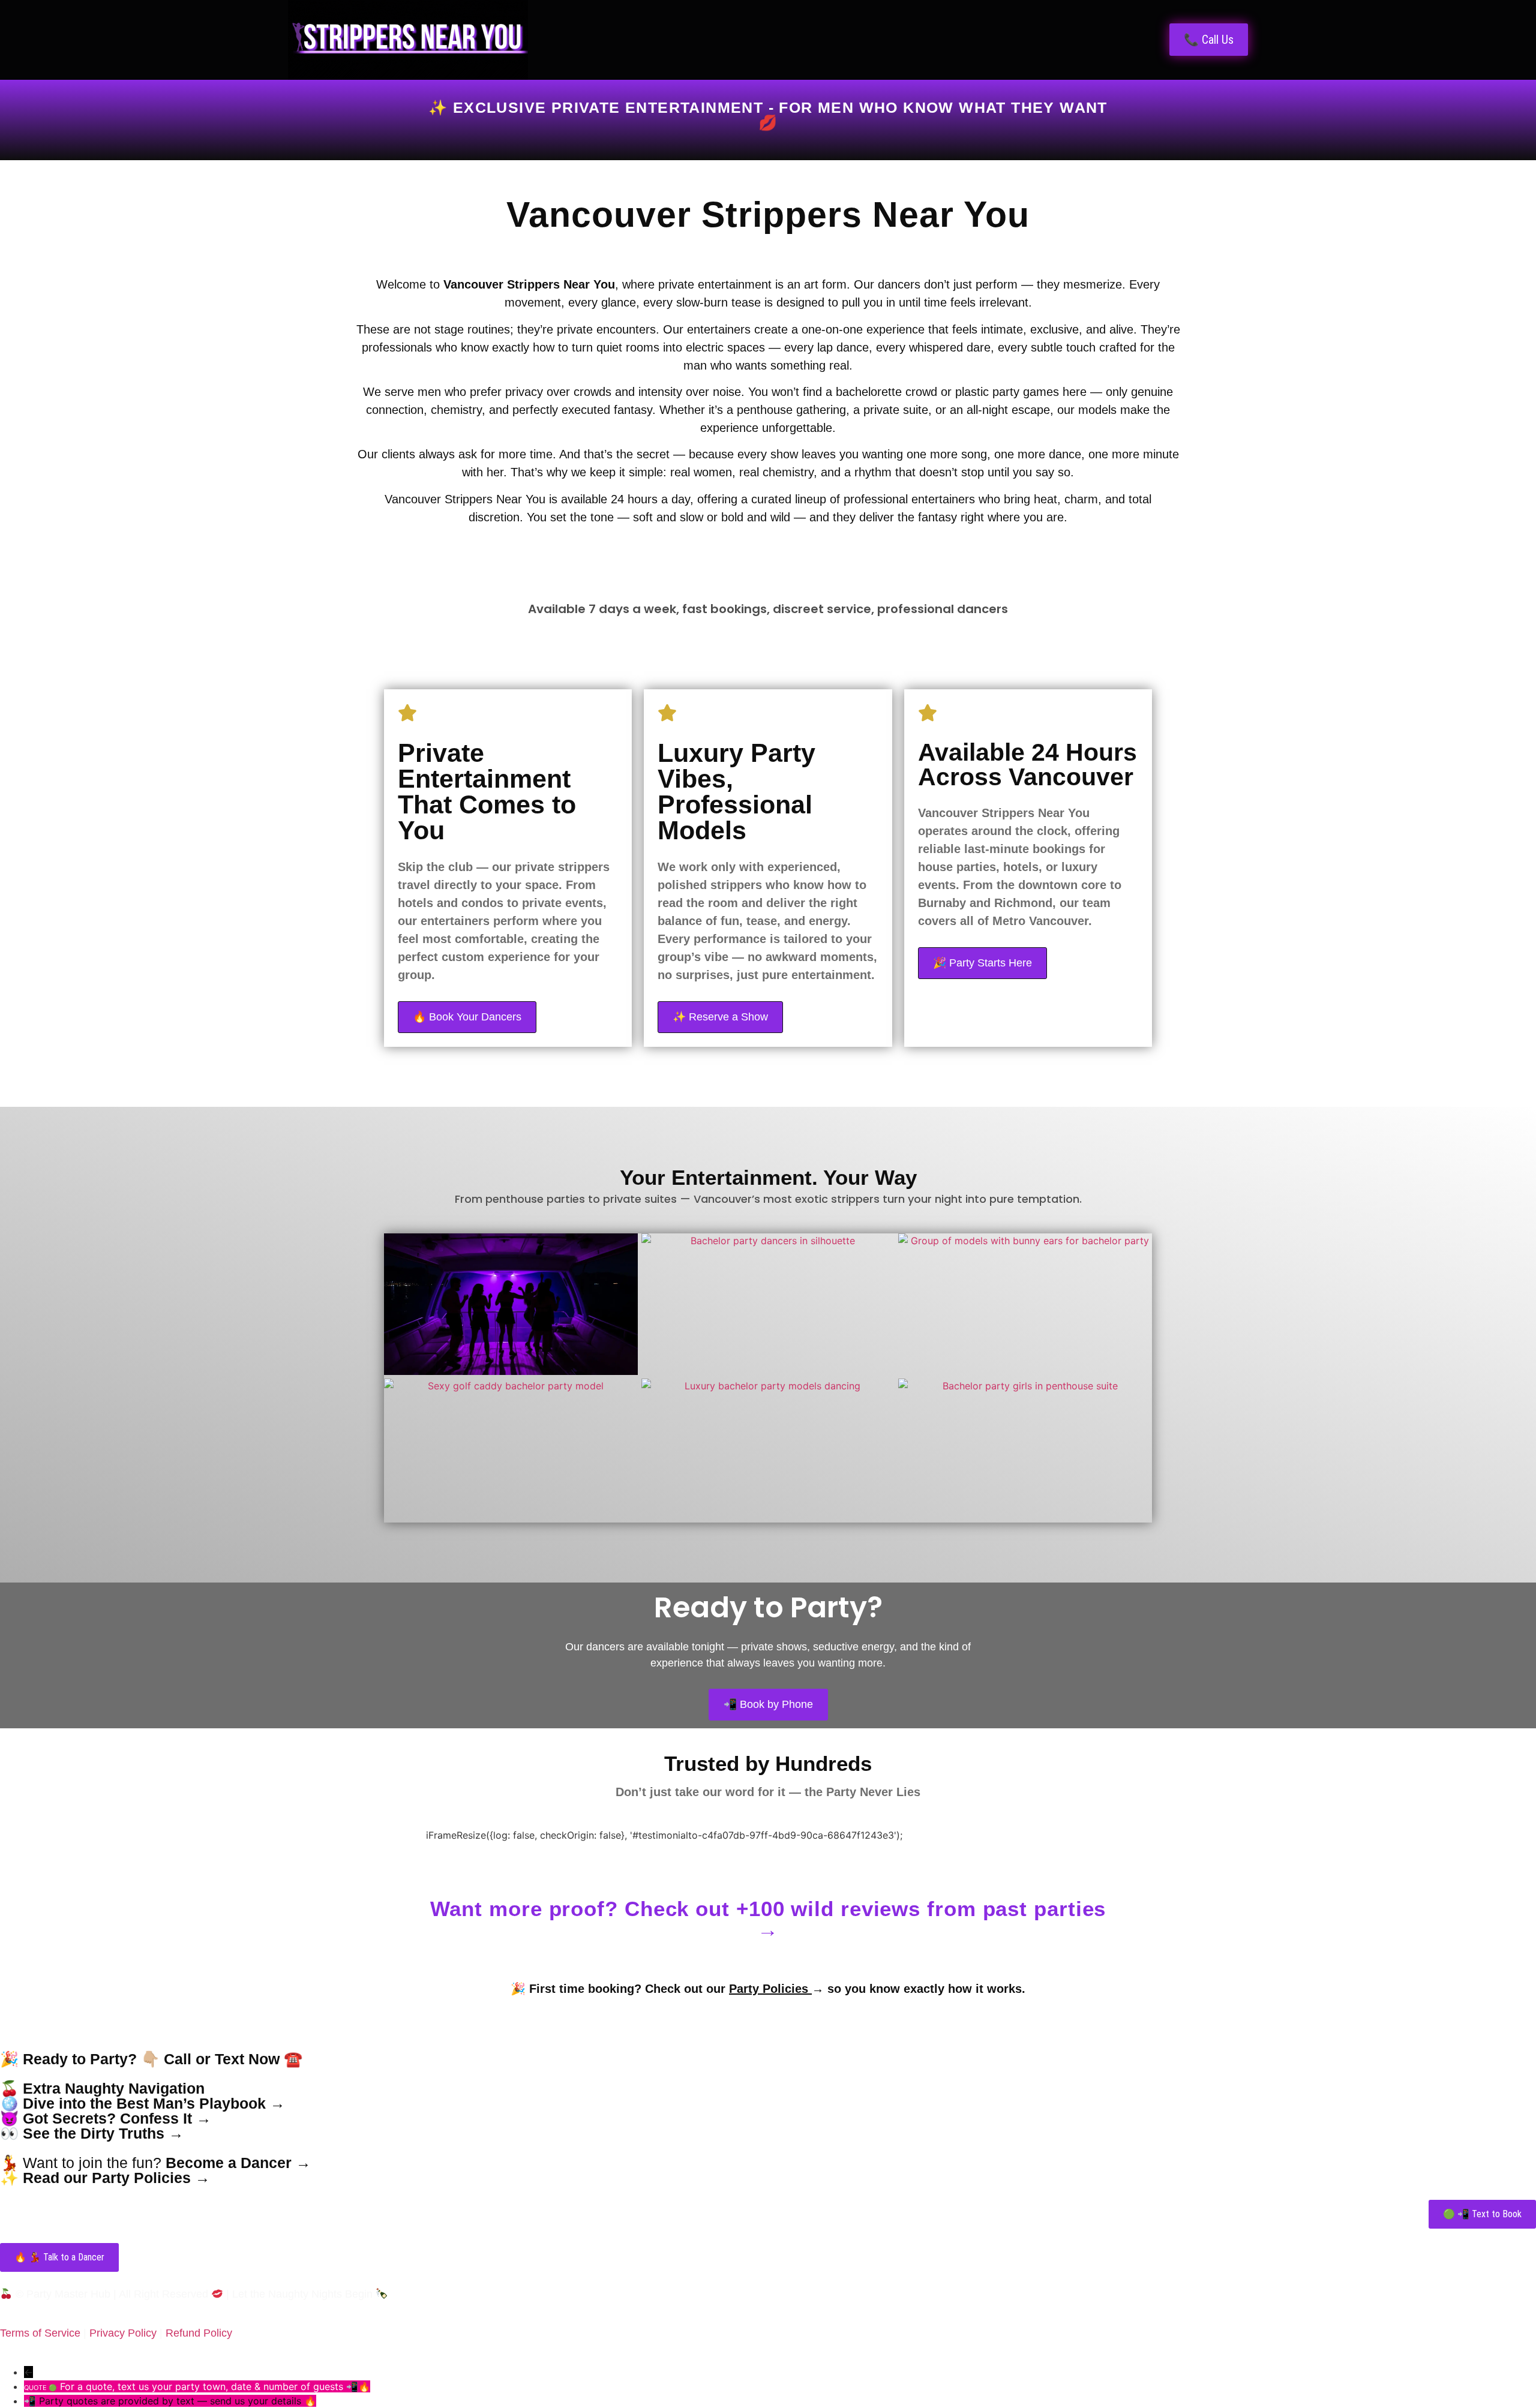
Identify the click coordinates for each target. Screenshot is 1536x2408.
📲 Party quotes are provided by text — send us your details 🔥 (170, 2401)
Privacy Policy (123, 2333)
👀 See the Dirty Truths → (92, 2133)
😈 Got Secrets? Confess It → (106, 2118)
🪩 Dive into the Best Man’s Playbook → (142, 2103)
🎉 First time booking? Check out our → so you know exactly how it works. (768, 1989)
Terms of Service (40, 2333)
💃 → (155, 2163)
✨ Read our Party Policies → (105, 2178)
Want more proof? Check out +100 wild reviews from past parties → (768, 1919)
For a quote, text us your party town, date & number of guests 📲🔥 (215, 2386)
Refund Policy (199, 2333)
